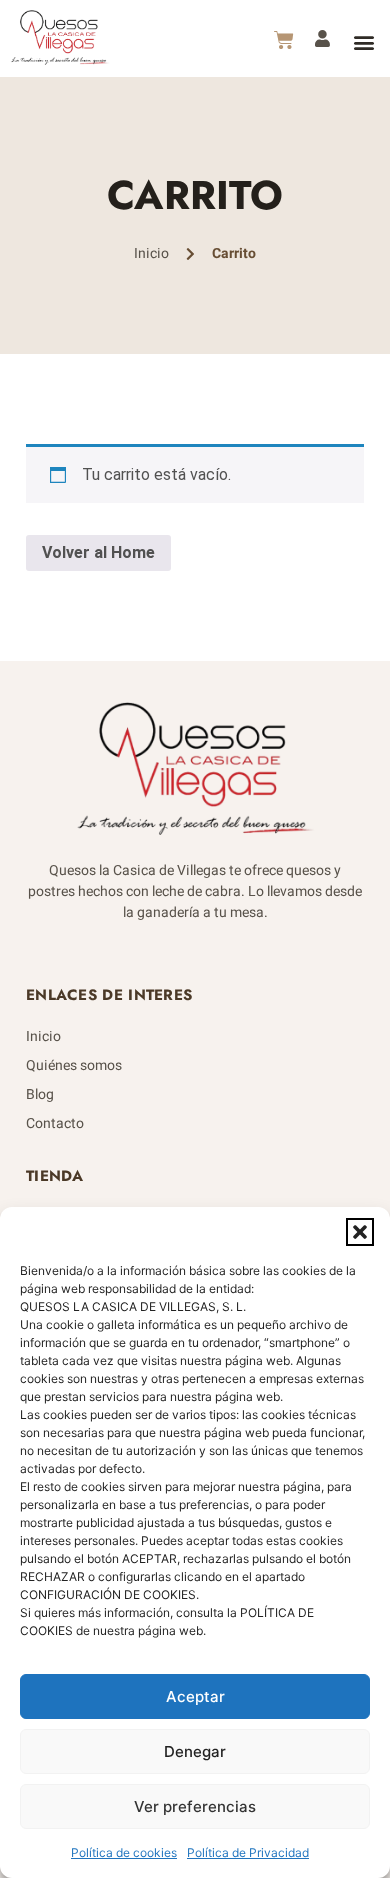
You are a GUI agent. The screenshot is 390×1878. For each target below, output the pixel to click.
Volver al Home (98, 552)
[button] (360, 1232)
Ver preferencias (195, 1806)
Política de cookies (124, 1852)
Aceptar (195, 1696)
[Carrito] (284, 40)
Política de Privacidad (248, 1852)
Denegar (195, 1751)
